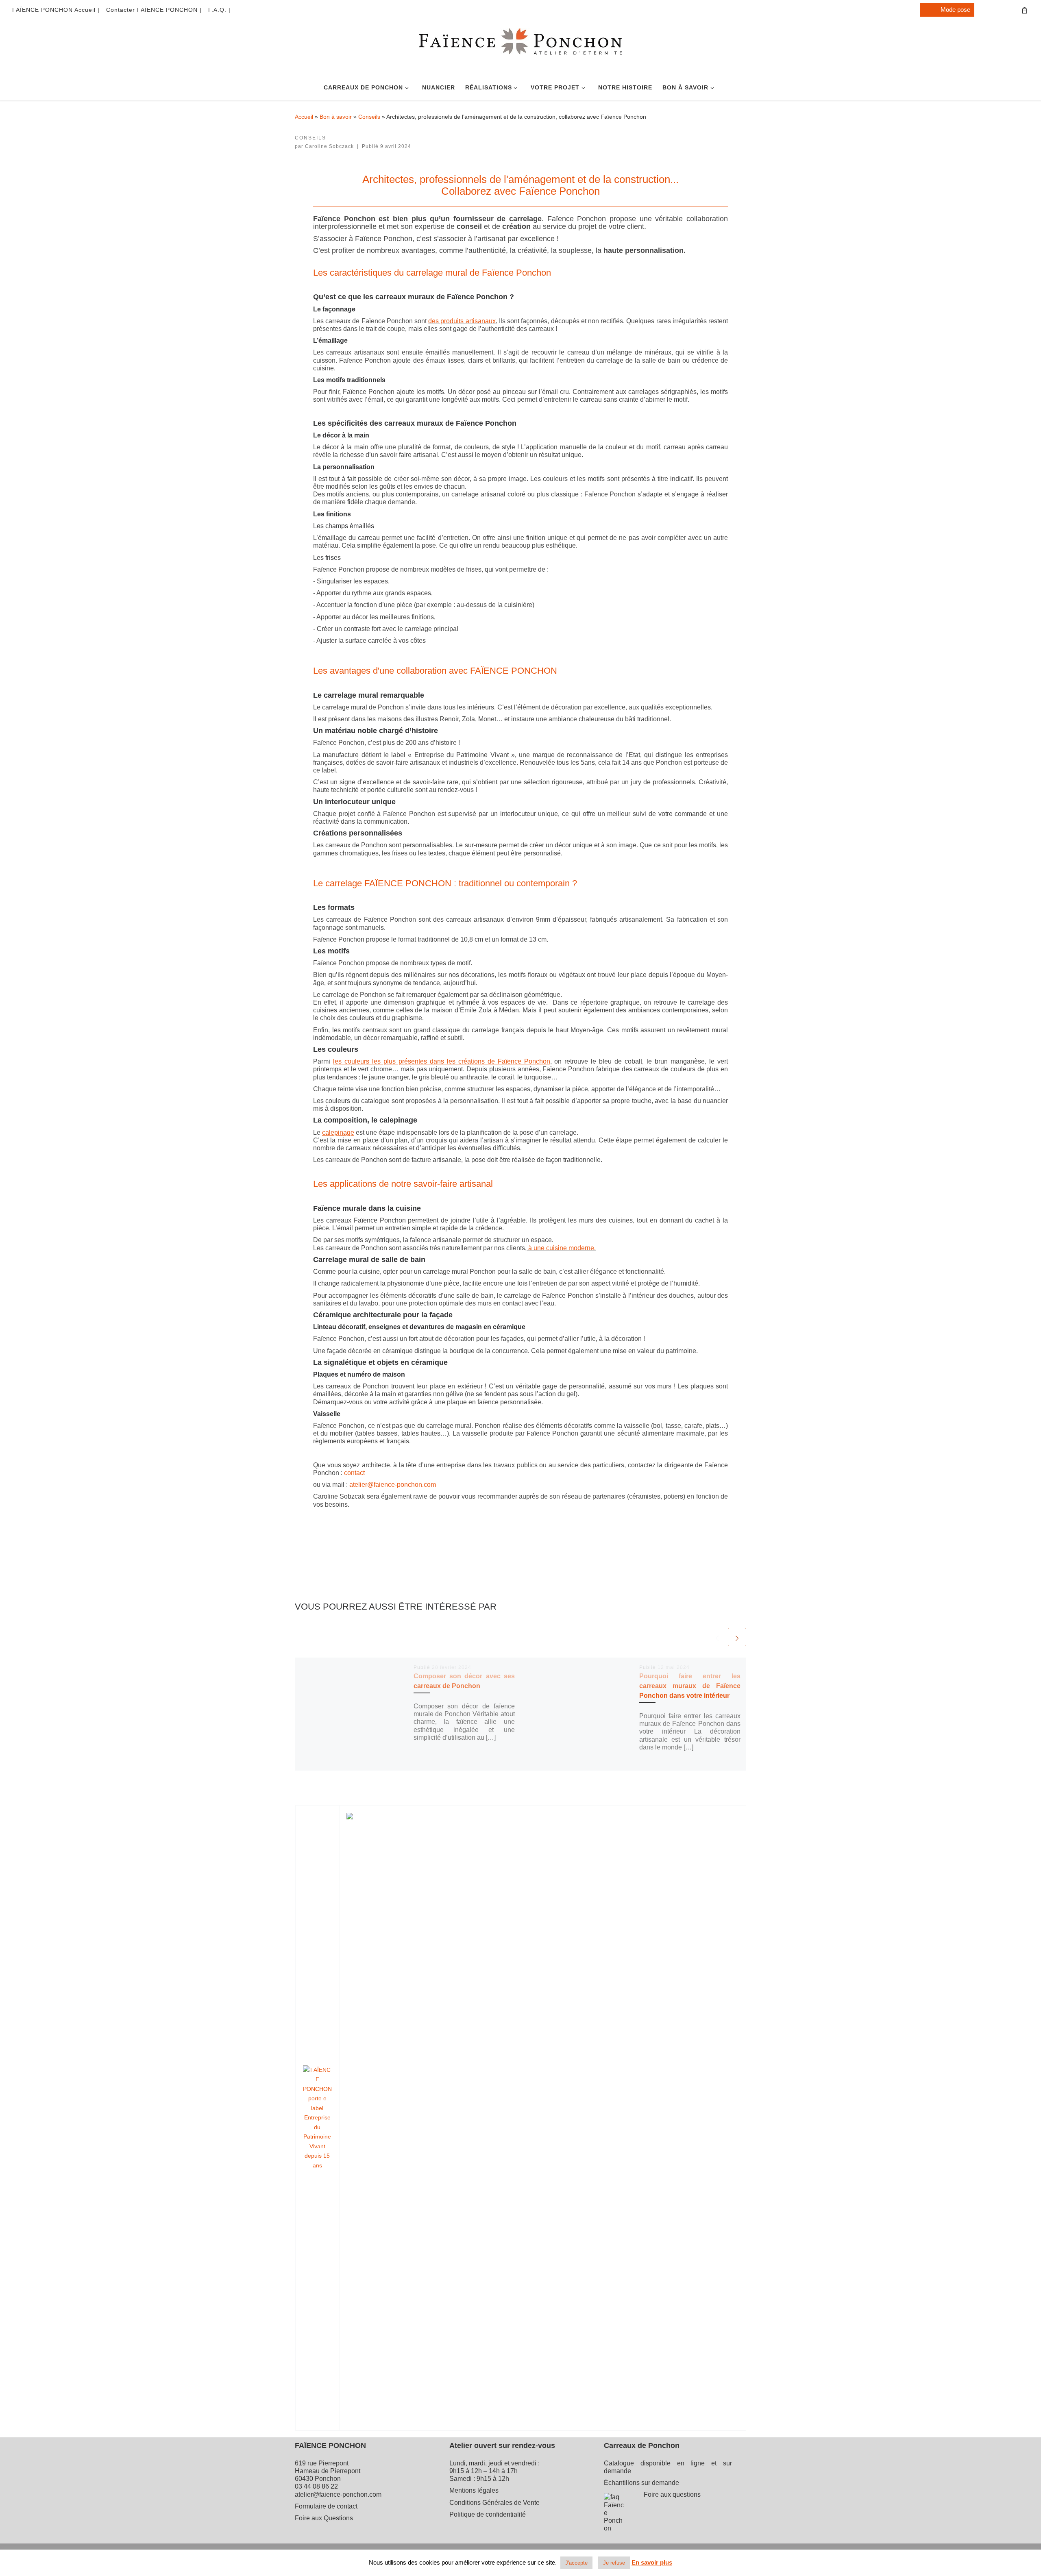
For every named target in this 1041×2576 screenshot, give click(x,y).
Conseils (369, 117)
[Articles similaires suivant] (737, 1637)
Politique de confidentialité (488, 2514)
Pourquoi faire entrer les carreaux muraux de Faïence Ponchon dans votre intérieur (690, 1686)
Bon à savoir (336, 117)
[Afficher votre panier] (1025, 10)
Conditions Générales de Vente (494, 2503)
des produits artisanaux (462, 321)
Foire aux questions (672, 2494)
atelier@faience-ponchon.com (393, 1485)
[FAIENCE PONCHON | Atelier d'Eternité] (520, 50)
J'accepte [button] (576, 2563)
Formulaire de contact (326, 2506)
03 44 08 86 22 (316, 2486)
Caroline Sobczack (329, 146)
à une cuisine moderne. (562, 1248)
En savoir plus (652, 2562)
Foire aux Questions (324, 2518)
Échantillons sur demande (641, 2483)
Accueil (304, 117)
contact (354, 1473)
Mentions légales (474, 2490)
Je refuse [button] (614, 2563)
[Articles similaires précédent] (717, 1637)
